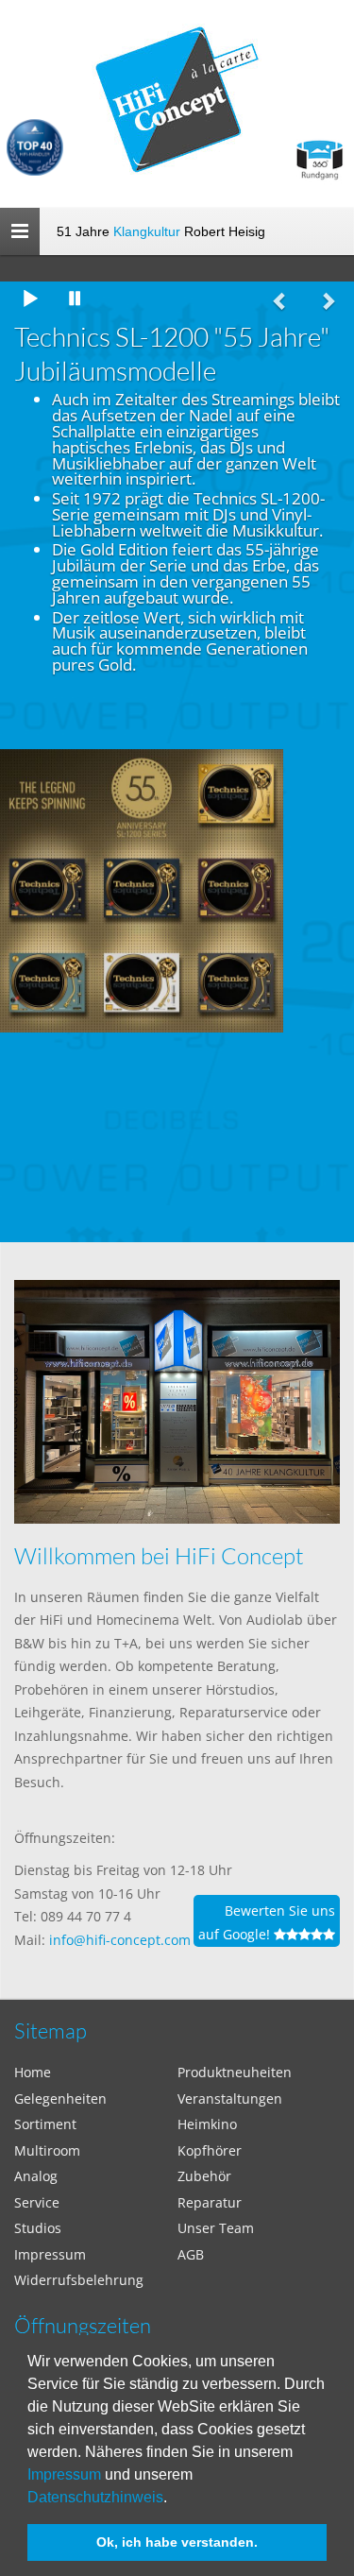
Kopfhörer (210, 2150)
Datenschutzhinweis (95, 2497)
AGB (191, 2254)
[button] (174, 2499)
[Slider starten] (30, 300)
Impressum (64, 2474)
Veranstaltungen (230, 2098)
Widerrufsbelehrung (79, 2280)
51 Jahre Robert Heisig (161, 231)
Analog (36, 2176)
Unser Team (216, 2228)
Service (37, 2202)
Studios (38, 2228)
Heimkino (207, 2124)
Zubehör (204, 2176)
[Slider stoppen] (76, 300)
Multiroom (47, 2150)
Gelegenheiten (60, 2098)
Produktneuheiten (235, 2072)
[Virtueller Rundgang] (319, 153)
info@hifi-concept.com (120, 1940)
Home (33, 2072)
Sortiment (45, 2124)
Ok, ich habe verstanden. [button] (177, 2542)
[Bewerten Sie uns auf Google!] (177, 1966)
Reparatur (210, 2202)
